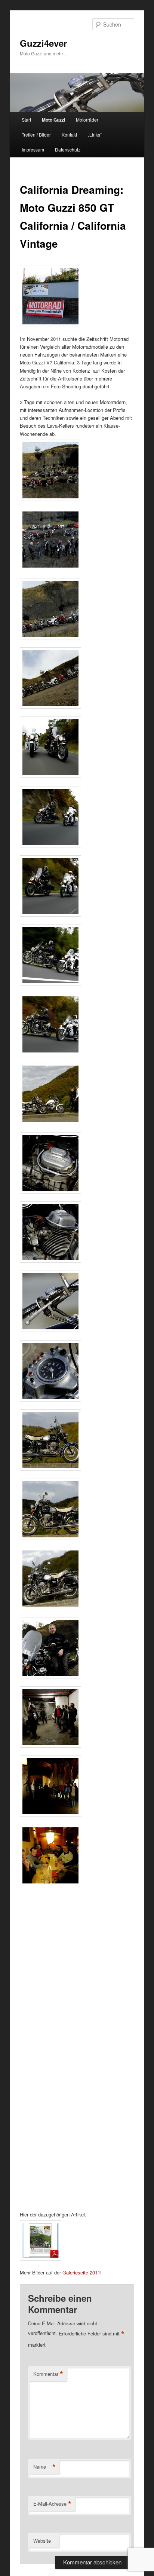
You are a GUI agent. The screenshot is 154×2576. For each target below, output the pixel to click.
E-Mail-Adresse (52, 2504)
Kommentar (48, 2374)
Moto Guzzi (53, 120)
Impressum (33, 149)
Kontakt (69, 135)
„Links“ (95, 135)
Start (26, 120)
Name (44, 2467)
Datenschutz (68, 149)
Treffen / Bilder (36, 135)
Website (42, 2541)
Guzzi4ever (43, 43)
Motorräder (87, 120)
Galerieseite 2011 (81, 2272)
